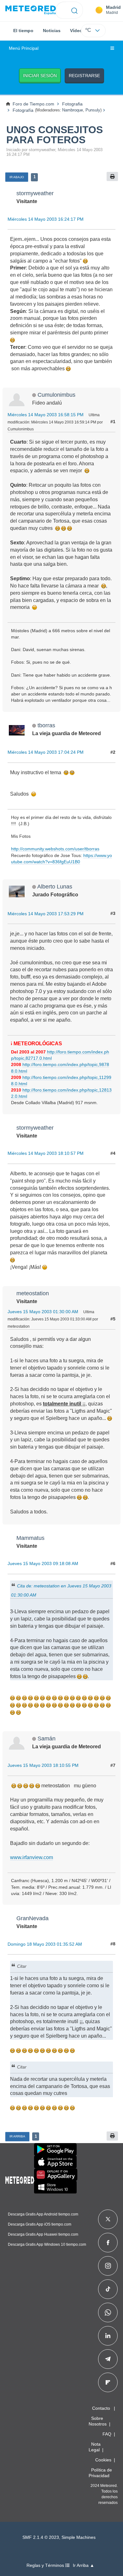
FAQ (107, 2434)
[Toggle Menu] (112, 48)
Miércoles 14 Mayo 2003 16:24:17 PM (46, 219)
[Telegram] (108, 2359)
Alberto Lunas (55, 886)
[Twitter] (108, 2219)
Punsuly (93, 110)
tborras (46, 725)
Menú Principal (24, 48)
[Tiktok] (108, 2289)
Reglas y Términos (46, 2565)
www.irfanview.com (32, 1857)
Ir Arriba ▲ (84, 2565)
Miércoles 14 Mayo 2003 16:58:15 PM (46, 415)
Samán (47, 1738)
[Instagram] (108, 2266)
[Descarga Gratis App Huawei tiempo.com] (56, 2175)
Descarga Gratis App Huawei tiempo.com (43, 2234)
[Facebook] (108, 2243)
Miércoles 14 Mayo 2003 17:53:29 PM (46, 914)
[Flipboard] (108, 2382)
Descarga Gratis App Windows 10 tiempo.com (47, 2244)
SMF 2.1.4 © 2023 (41, 2537)
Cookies (103, 2460)
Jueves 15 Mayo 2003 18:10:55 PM (43, 1765)
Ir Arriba (17, 2136)
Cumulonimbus (56, 395)
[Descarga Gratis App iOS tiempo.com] (55, 2162)
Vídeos (77, 31)
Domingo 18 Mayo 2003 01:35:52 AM (45, 1944)
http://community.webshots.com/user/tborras (55, 849)
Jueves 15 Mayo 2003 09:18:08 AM (43, 1563)
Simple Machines (79, 2537)
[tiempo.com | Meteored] (20, 2179)
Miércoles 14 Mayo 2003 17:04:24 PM (46, 752)
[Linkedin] (108, 2336)
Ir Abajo (17, 177)
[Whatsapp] (108, 2312)
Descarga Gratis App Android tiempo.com (43, 2214)
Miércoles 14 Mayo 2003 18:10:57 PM (46, 1153)
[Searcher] (75, 10)
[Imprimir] (112, 176)
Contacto (101, 2408)
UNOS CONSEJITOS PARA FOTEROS (55, 135)
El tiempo (23, 31)
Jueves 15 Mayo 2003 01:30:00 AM (43, 1312)
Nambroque (73, 110)
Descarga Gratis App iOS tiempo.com (40, 2224)
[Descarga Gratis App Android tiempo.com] (55, 2149)
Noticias (52, 31)
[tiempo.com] (31, 10)
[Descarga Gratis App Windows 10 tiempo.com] (55, 2187)
